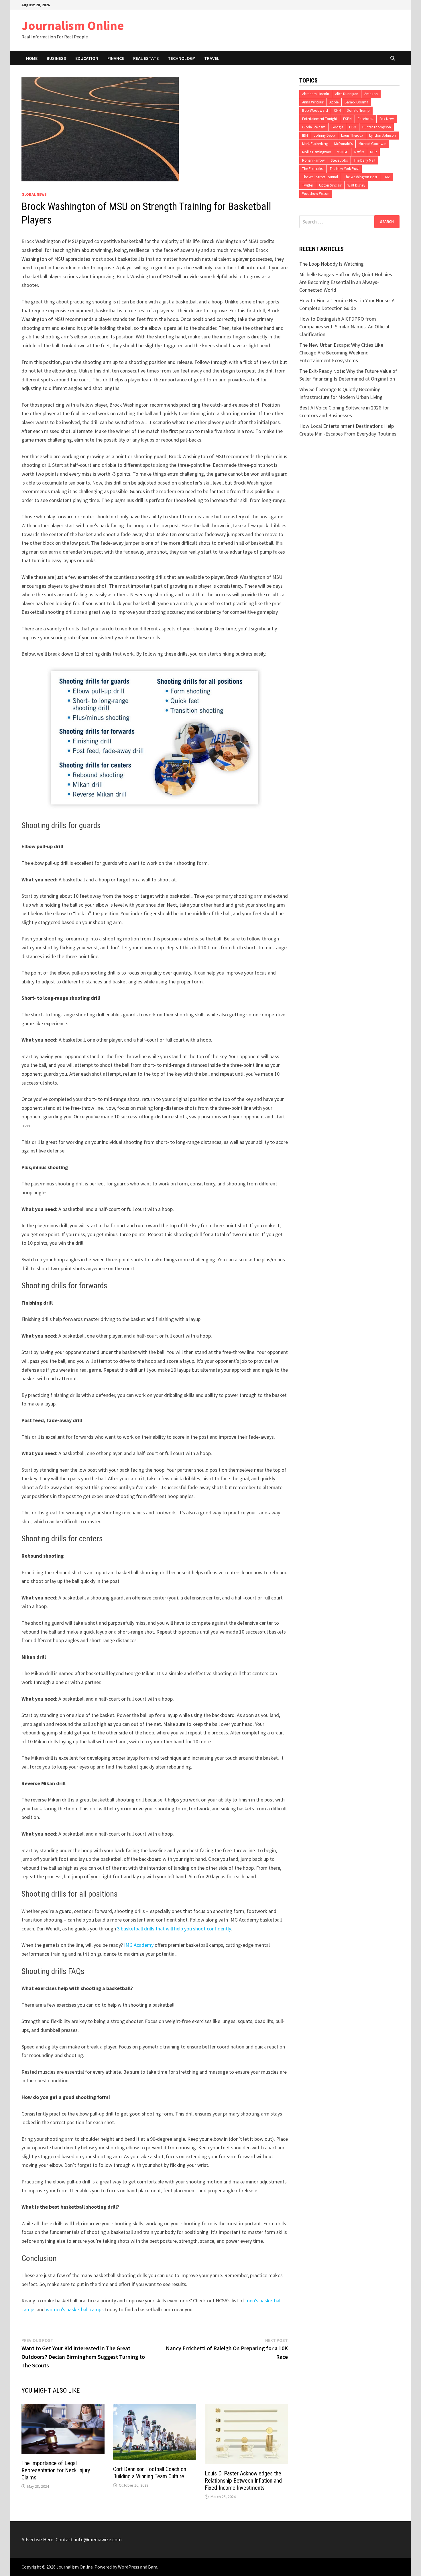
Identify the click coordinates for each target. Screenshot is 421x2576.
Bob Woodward (315, 110)
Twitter (308, 185)
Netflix (359, 152)
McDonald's (343, 144)
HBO (353, 127)
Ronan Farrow (313, 160)
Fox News (387, 119)
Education (87, 58)
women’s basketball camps (75, 2309)
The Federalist (313, 169)
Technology (181, 58)
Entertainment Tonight (320, 119)
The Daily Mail (364, 160)
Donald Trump (358, 110)
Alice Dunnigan (347, 94)
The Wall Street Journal (320, 177)
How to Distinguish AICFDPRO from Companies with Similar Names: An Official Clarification (344, 327)
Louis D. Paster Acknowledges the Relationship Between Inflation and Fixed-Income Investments (243, 2481)
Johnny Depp (324, 135)
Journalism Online (73, 25)
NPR (373, 152)
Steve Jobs (339, 160)
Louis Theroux (352, 135)
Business (56, 58)
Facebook (366, 119)
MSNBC (343, 152)
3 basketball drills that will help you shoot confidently (174, 1929)
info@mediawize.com (98, 2539)
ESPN (347, 119)
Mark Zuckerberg (315, 144)
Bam (153, 2567)
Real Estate (146, 58)
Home (32, 58)
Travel (212, 58)
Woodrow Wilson (316, 194)
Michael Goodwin (372, 144)
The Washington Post (361, 177)
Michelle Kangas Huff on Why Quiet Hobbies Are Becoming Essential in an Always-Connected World (346, 282)
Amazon (371, 94)
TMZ (387, 177)
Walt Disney (356, 185)
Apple (334, 102)
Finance (116, 58)
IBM (305, 135)
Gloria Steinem (314, 127)
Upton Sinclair (330, 185)
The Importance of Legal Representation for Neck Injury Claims (56, 2470)
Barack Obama (356, 102)
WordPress (129, 2567)
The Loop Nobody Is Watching (332, 264)
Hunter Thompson (377, 127)
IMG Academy (139, 1945)
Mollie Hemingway (316, 152)
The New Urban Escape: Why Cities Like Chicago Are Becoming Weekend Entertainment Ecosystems (341, 353)
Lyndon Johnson (382, 135)
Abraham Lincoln (316, 94)
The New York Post (344, 169)
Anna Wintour (313, 102)
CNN (337, 110)
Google (337, 127)
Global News (34, 194)
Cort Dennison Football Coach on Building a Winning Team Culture (150, 2473)
